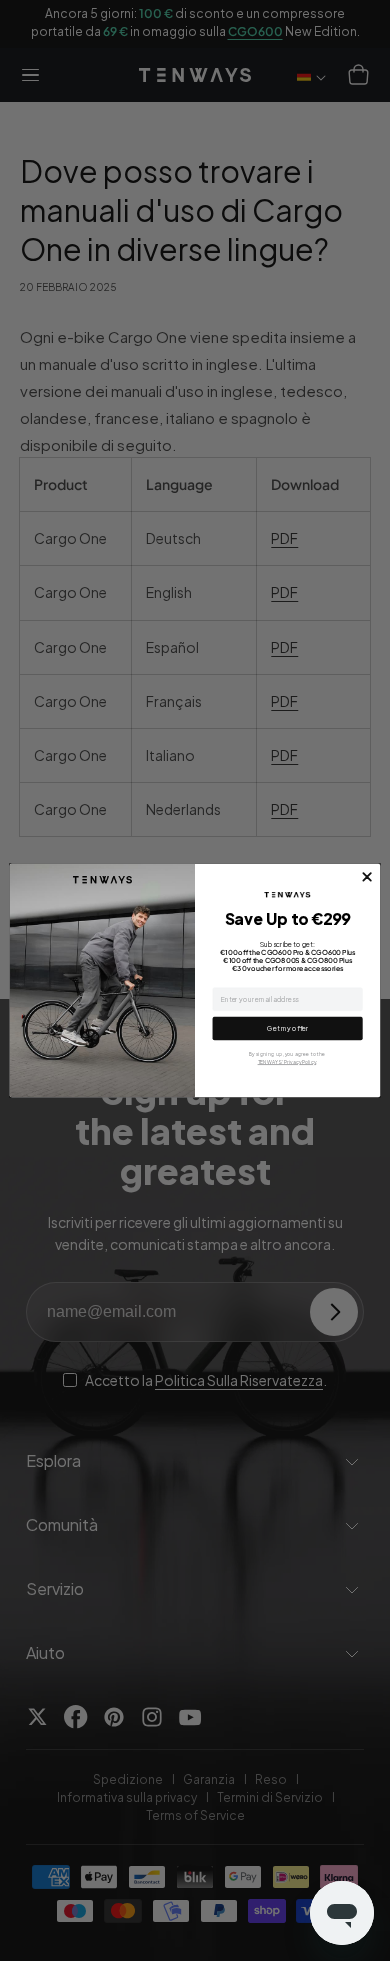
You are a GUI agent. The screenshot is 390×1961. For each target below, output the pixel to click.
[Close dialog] (367, 877)
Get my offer (287, 1028)
